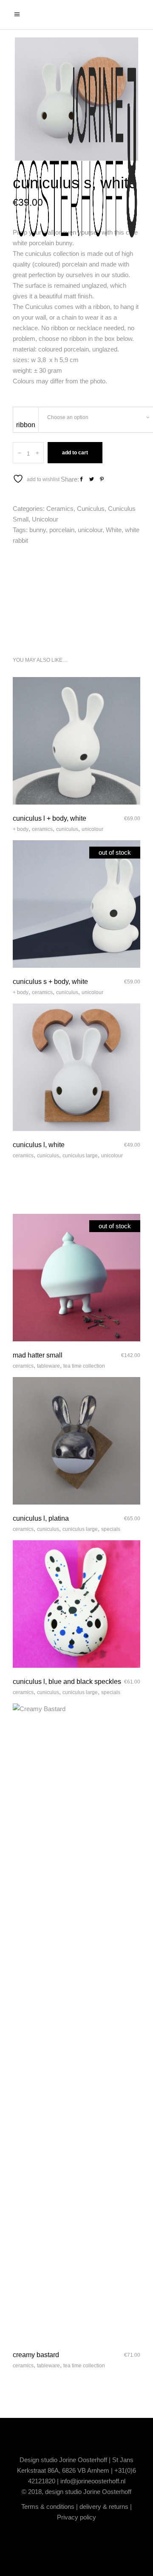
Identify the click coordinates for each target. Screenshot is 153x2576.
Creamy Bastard (36, 2355)
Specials (111, 1529)
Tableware (48, 1366)
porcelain (62, 530)
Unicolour (45, 519)
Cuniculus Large (80, 1156)
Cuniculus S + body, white (50, 982)
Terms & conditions (48, 2507)
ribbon (26, 425)
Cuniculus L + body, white (50, 818)
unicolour (90, 530)
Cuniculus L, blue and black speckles (67, 1682)
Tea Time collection (84, 1366)
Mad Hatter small (38, 1355)
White (114, 530)
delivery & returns (104, 2507)
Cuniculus (91, 509)
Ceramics (60, 509)
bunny (38, 530)
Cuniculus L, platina (41, 1518)
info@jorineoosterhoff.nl (93, 2481)
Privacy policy (76, 2517)
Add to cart (75, 453)
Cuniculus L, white (39, 1145)
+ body (21, 829)
